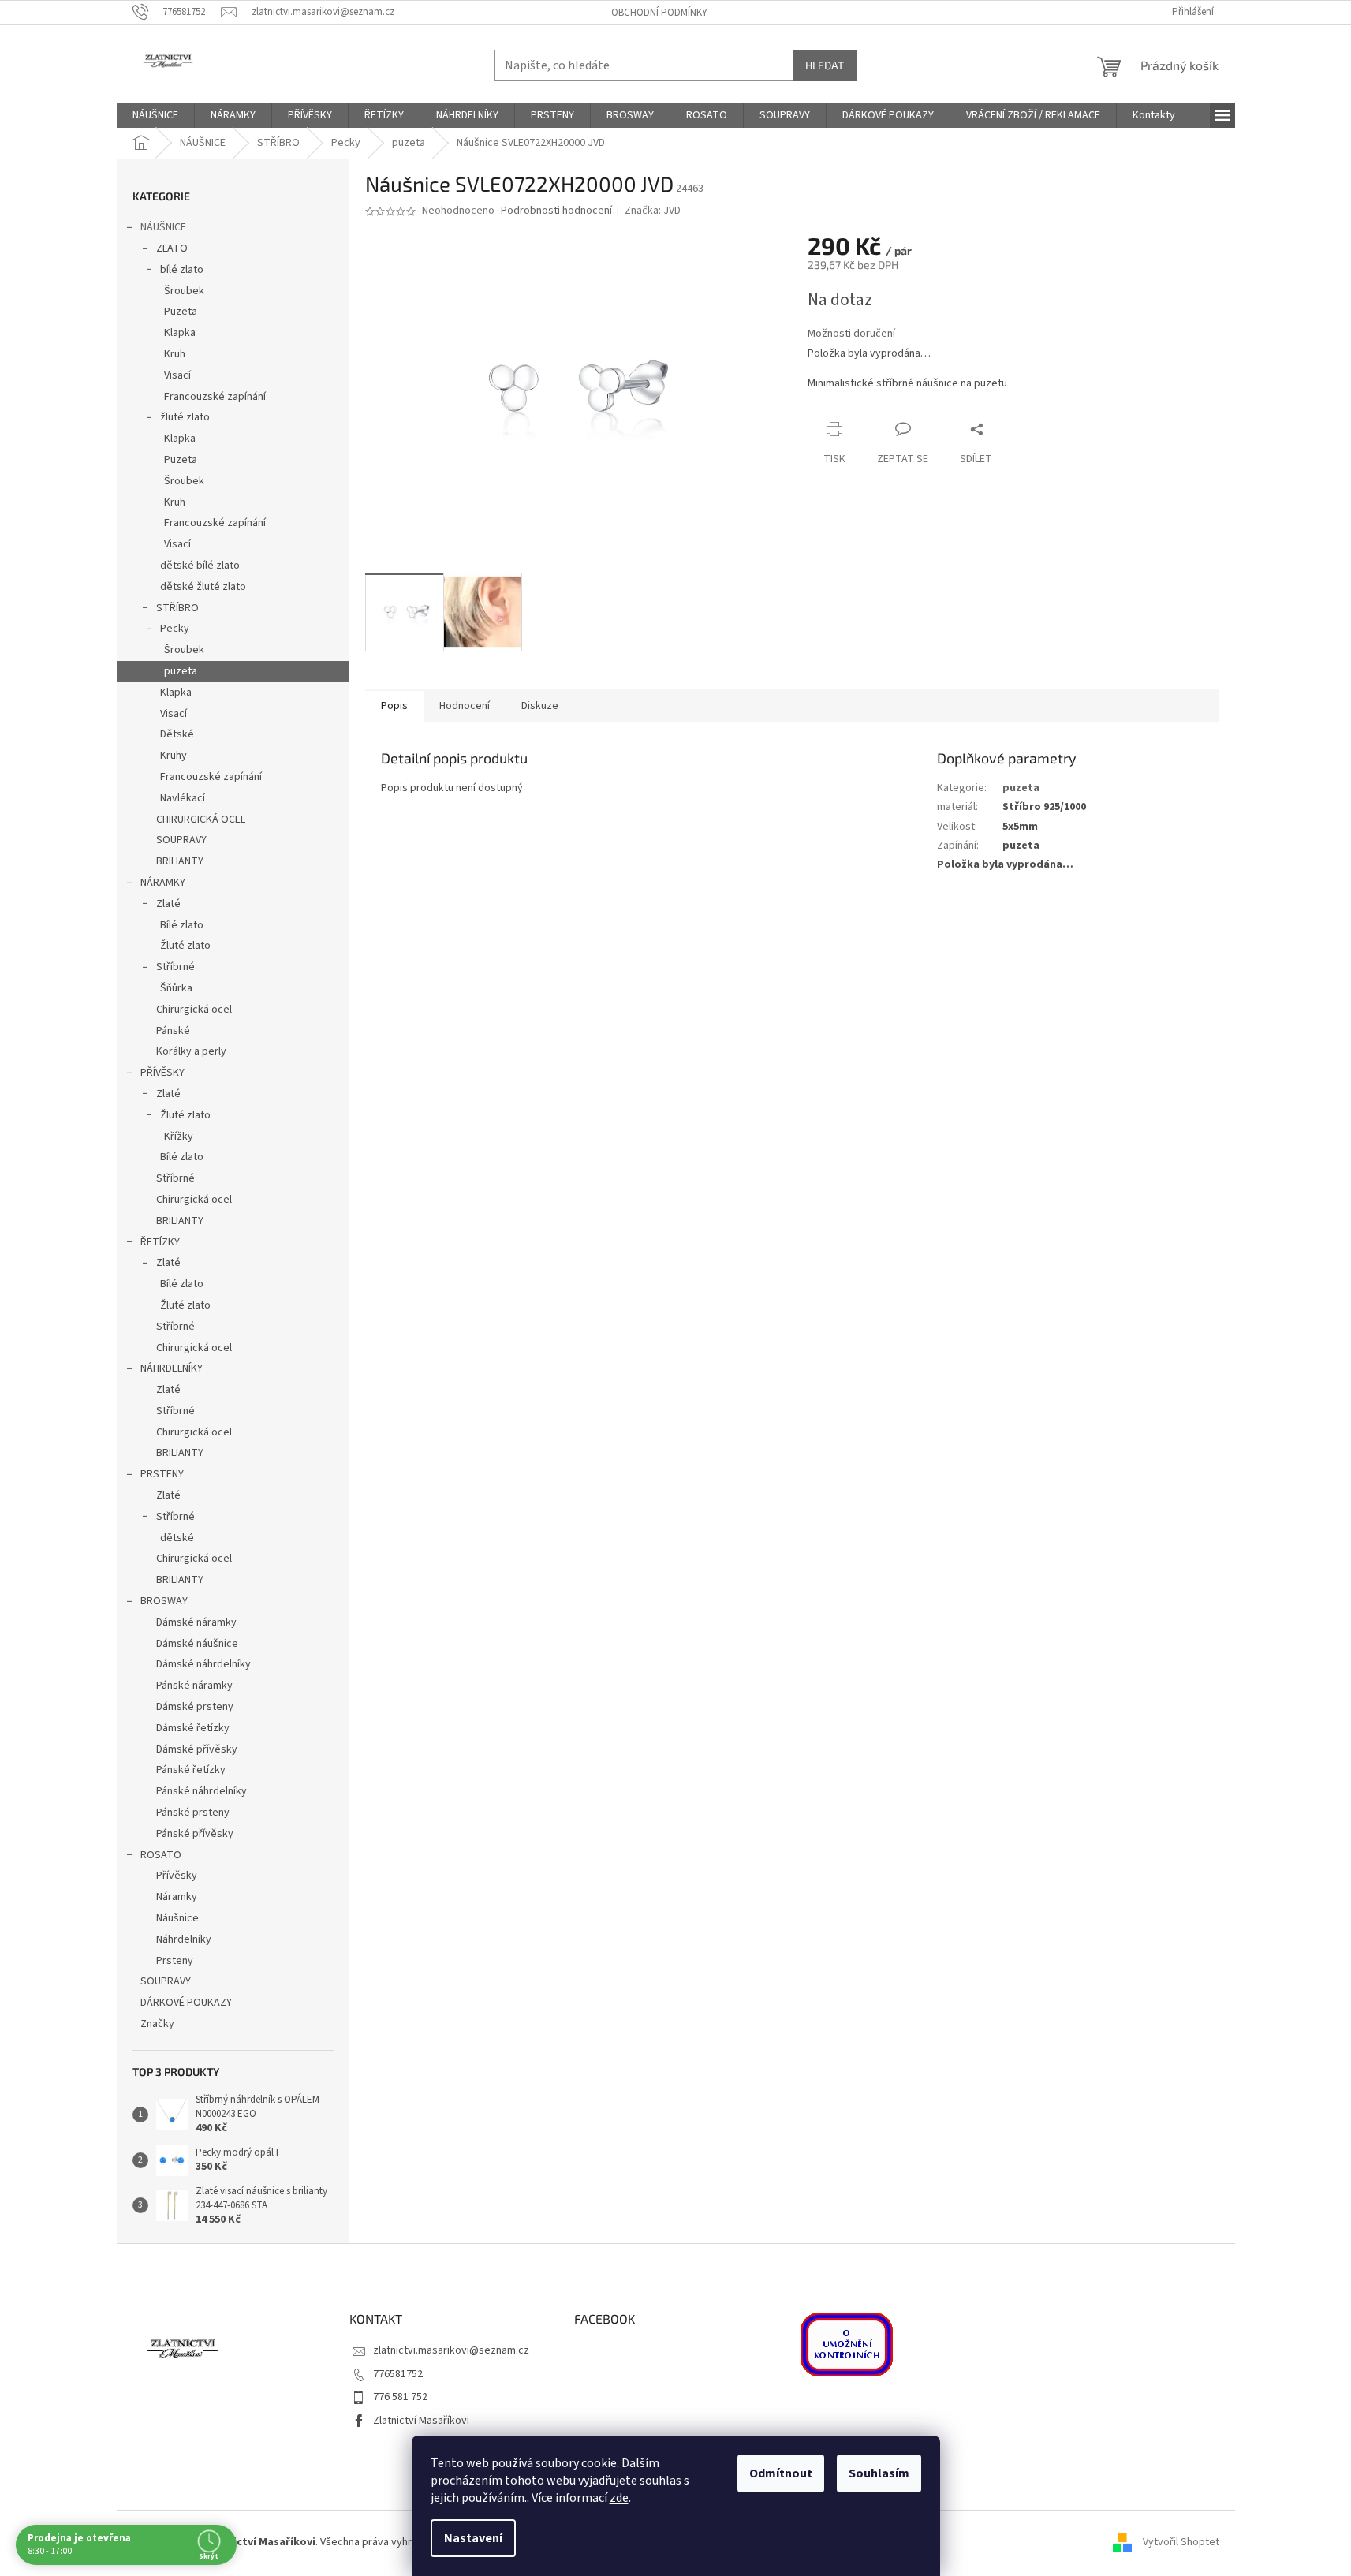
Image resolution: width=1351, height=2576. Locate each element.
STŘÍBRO (177, 608)
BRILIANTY (180, 861)
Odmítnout (781, 2473)
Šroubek (184, 291)
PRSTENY (162, 1474)
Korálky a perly (191, 1051)
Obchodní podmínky (659, 13)
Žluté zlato (185, 946)
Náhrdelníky (184, 1939)
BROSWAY (164, 1601)
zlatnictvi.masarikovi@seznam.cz (451, 2350)
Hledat (825, 65)
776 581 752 (400, 2397)
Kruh (175, 354)
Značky (157, 2024)
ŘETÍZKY (160, 1242)
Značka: (653, 211)
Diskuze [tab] (540, 706)
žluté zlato (185, 417)
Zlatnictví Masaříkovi (421, 2421)
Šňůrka (176, 988)
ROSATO (161, 1855)
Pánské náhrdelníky (202, 1791)
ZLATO (172, 248)
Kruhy (174, 756)
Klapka (180, 333)
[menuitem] (155, 115)
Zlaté (168, 904)
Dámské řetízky (193, 1728)
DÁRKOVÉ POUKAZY (186, 2003)
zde (619, 2498)
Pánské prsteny (193, 1813)
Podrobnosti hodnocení (556, 211)
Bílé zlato (182, 925)
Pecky (175, 629)
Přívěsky (177, 1876)
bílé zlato (182, 270)
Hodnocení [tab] (465, 706)
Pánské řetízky (191, 1770)
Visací (177, 375)
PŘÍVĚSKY (162, 1073)
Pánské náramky (194, 1686)
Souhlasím (879, 2473)
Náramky (177, 1897)
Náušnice (177, 1918)
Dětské (177, 734)
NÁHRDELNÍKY (172, 1368)
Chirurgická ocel (194, 1010)
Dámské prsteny (195, 1707)
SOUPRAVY (181, 840)
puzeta (181, 671)
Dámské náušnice (197, 1644)
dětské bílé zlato (200, 566)
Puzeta (181, 312)
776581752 (398, 2374)
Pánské (173, 1031)
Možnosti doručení (851, 334)
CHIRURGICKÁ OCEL (201, 819)
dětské (177, 1538)
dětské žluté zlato (203, 587)
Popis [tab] (394, 706)
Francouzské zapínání (215, 397)
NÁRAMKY (163, 883)
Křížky (179, 1137)
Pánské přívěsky (195, 1834)
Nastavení (473, 2538)
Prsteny (175, 1961)
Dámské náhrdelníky (203, 1664)
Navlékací (183, 798)
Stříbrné (175, 967)
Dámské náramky (196, 1622)
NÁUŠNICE (163, 227)
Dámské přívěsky (197, 1749)
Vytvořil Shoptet (1181, 2542)
